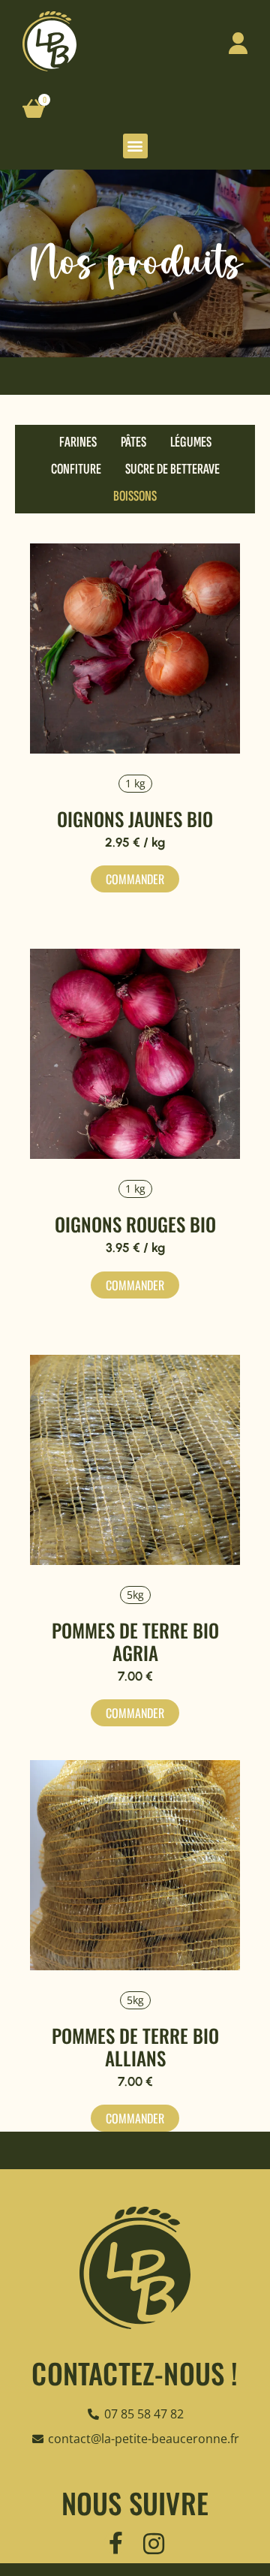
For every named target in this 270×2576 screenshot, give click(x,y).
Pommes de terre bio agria (135, 1641)
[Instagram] (154, 2544)
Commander (135, 879)
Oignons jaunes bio (135, 819)
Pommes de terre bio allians (135, 2046)
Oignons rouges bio (135, 1224)
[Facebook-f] (115, 2543)
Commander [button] (135, 1713)
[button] (135, 146)
